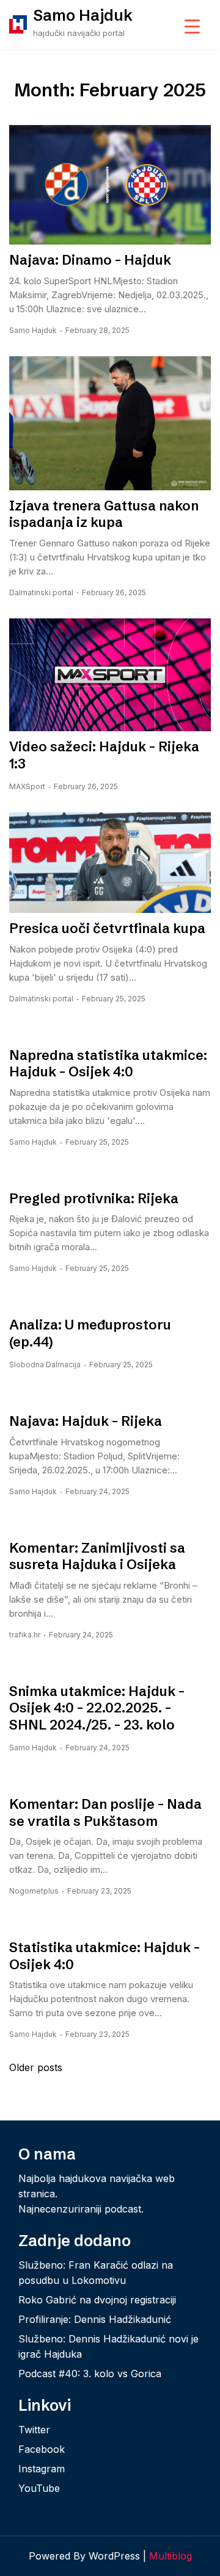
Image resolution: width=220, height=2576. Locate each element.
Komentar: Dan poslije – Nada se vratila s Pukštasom (105, 1813)
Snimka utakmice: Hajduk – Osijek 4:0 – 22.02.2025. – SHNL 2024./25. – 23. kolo (97, 1708)
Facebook (42, 2449)
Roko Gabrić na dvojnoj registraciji (97, 2300)
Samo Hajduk (83, 15)
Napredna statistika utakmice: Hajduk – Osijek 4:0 (108, 1064)
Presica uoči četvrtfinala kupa (107, 928)
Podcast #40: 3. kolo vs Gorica (90, 2374)
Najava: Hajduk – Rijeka (86, 1421)
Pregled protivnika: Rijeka (94, 1199)
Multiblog (170, 2556)
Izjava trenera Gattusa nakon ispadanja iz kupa (104, 514)
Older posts (36, 2067)
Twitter (34, 2430)
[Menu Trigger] (192, 26)
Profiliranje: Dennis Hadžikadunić (95, 2319)
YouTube (39, 2488)
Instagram (42, 2469)
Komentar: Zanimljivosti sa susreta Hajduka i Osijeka (97, 1557)
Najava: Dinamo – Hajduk (90, 260)
